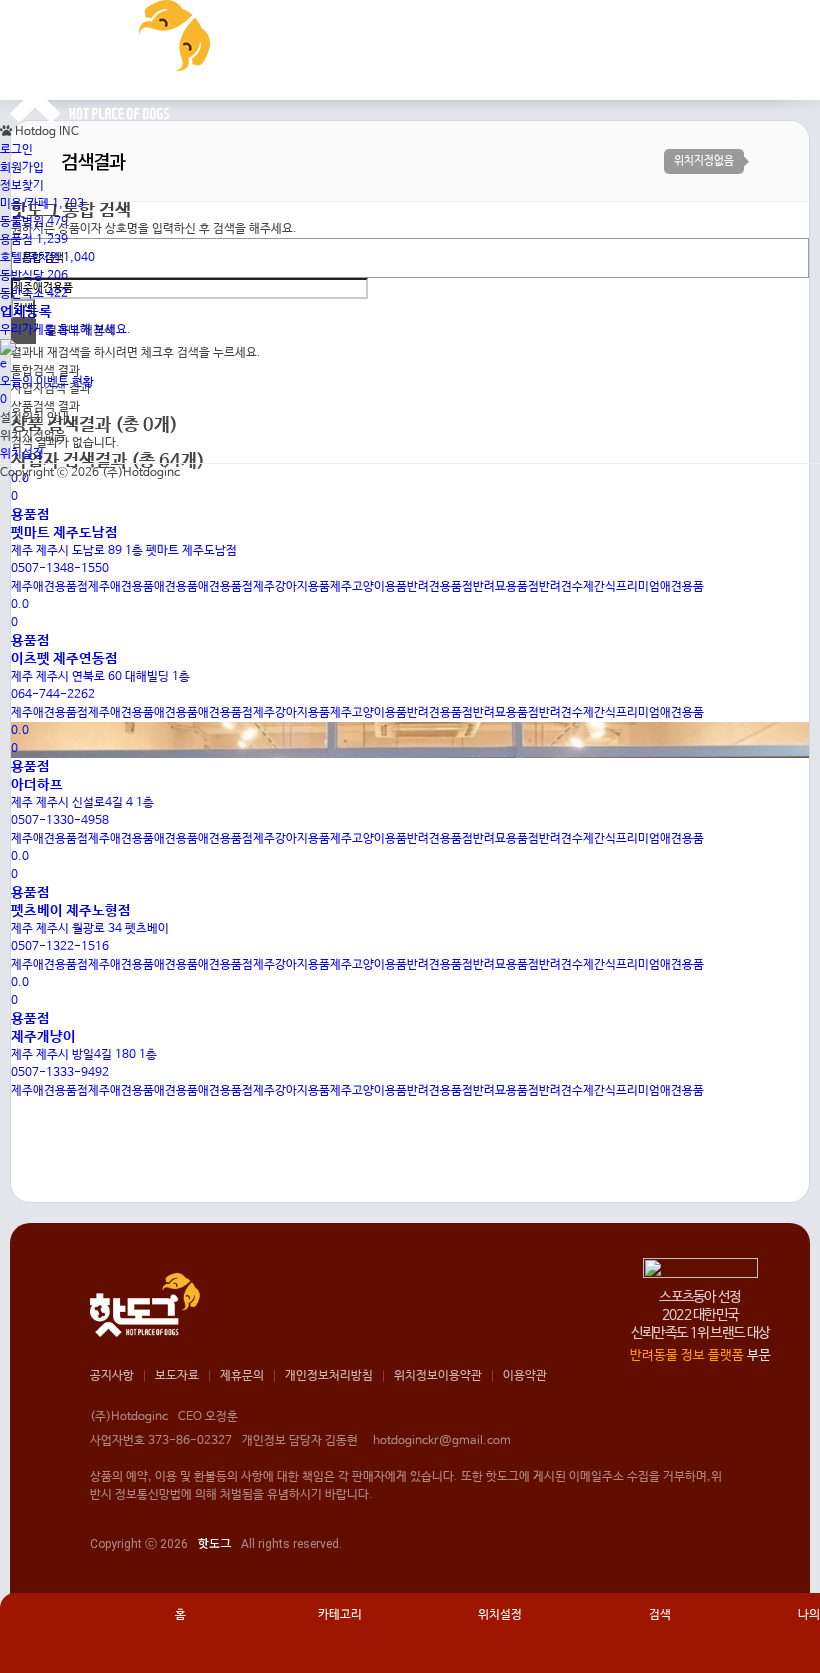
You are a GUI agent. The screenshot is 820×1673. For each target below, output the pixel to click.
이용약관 (525, 1376)
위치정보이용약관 (438, 1376)
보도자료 (177, 1376)
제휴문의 (242, 1376)
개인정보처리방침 (329, 1376)
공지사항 (112, 1376)
